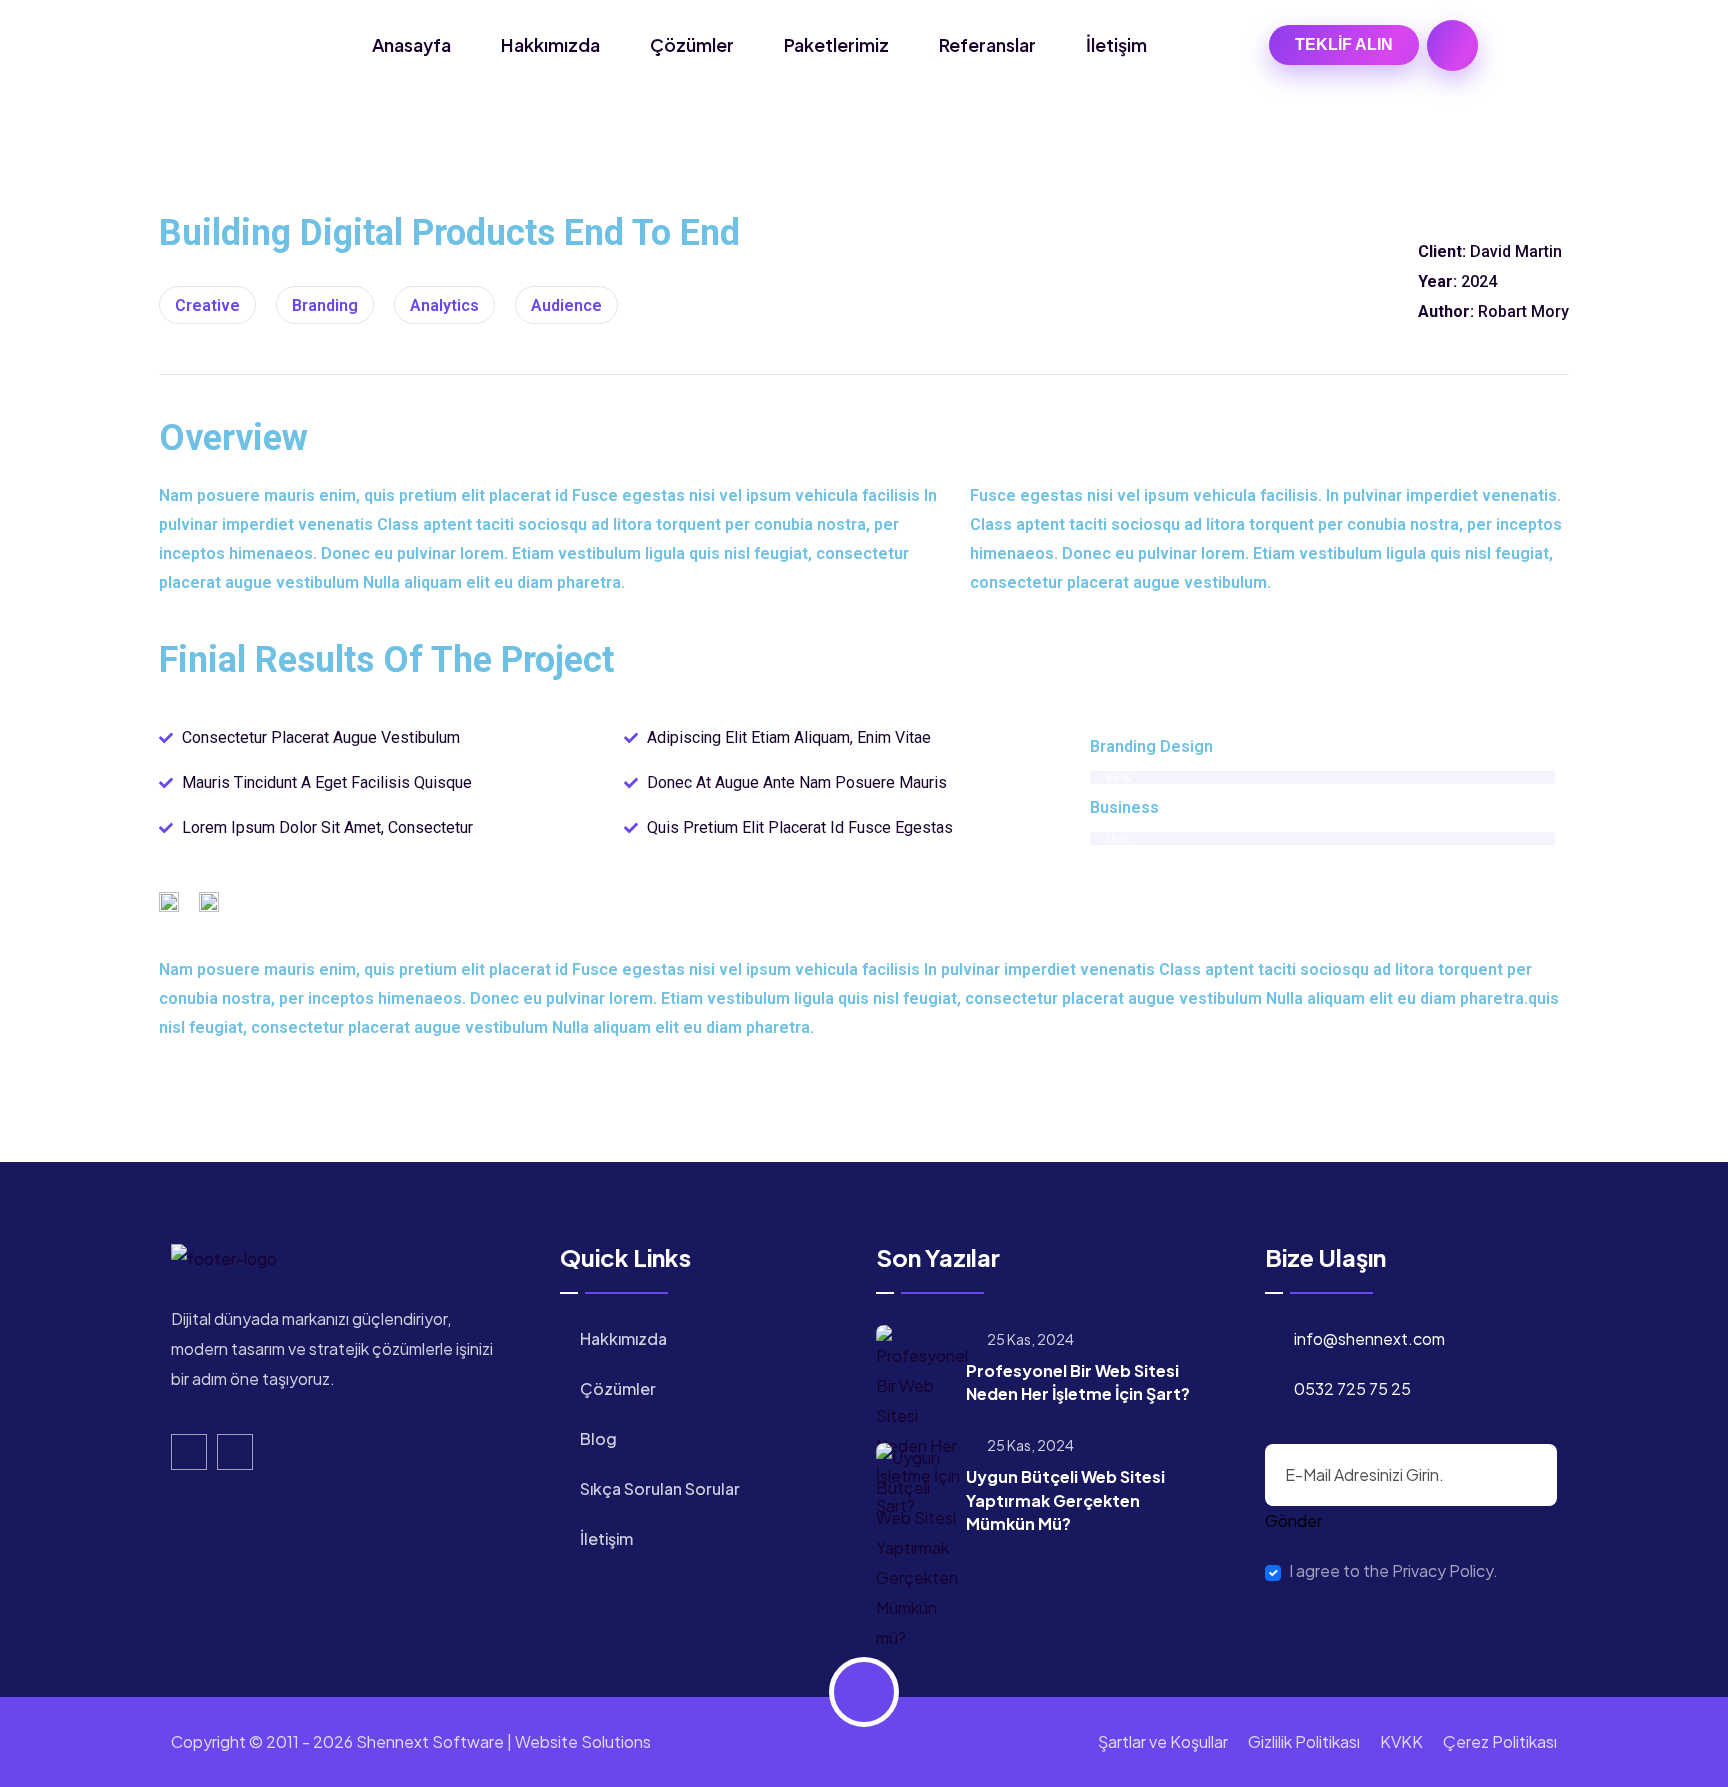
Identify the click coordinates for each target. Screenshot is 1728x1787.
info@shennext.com (1369, 1338)
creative (207, 305)
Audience (566, 305)
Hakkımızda (550, 44)
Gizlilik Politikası (1304, 1741)
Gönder (1293, 1520)
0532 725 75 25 (1352, 1388)
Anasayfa (411, 44)
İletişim (1116, 44)
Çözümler (692, 44)
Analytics (444, 305)
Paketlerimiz (836, 44)
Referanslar (987, 44)
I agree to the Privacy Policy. (1393, 1571)
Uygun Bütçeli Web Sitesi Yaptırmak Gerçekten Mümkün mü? (1065, 1499)
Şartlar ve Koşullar (1163, 1741)
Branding (325, 305)
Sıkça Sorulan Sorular (660, 1488)
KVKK (1401, 1741)
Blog (598, 1438)
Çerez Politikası (1500, 1741)
